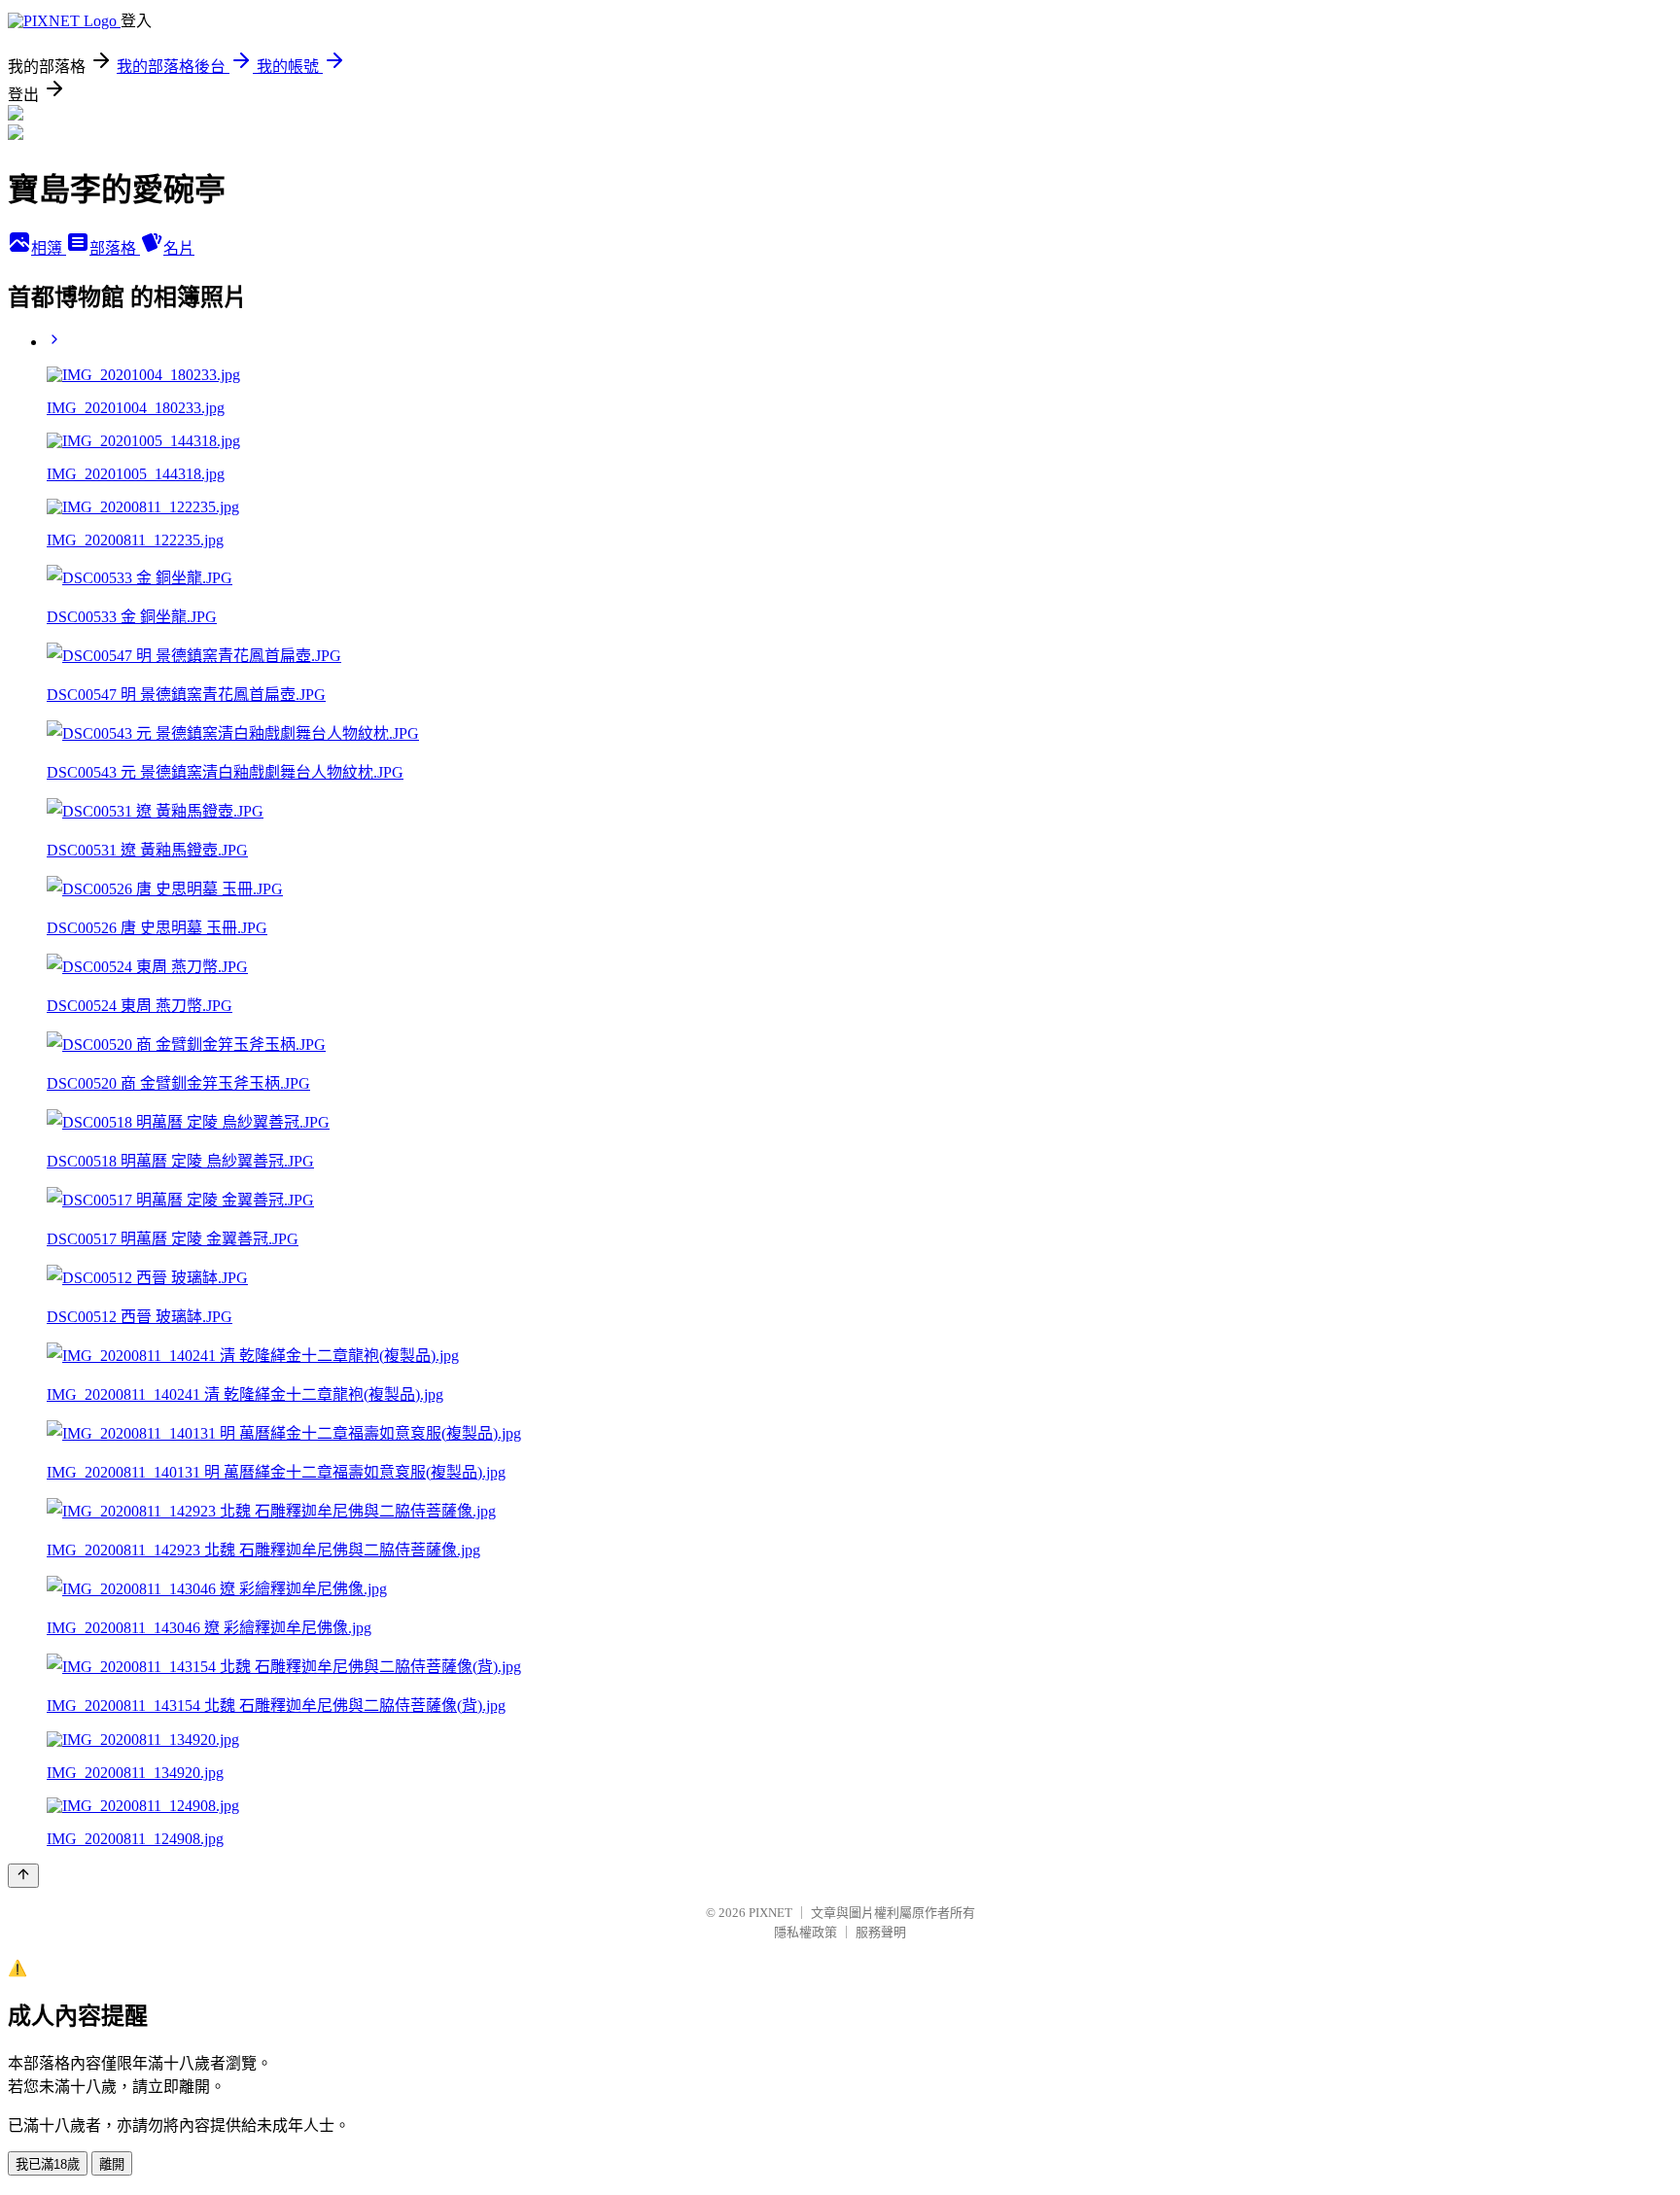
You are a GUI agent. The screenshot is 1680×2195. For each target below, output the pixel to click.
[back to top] (23, 1876)
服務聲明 (881, 1932)
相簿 (49, 248)
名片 (179, 248)
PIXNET (770, 1913)
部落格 (115, 248)
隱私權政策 (805, 1932)
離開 (112, 2164)
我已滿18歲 (48, 2164)
